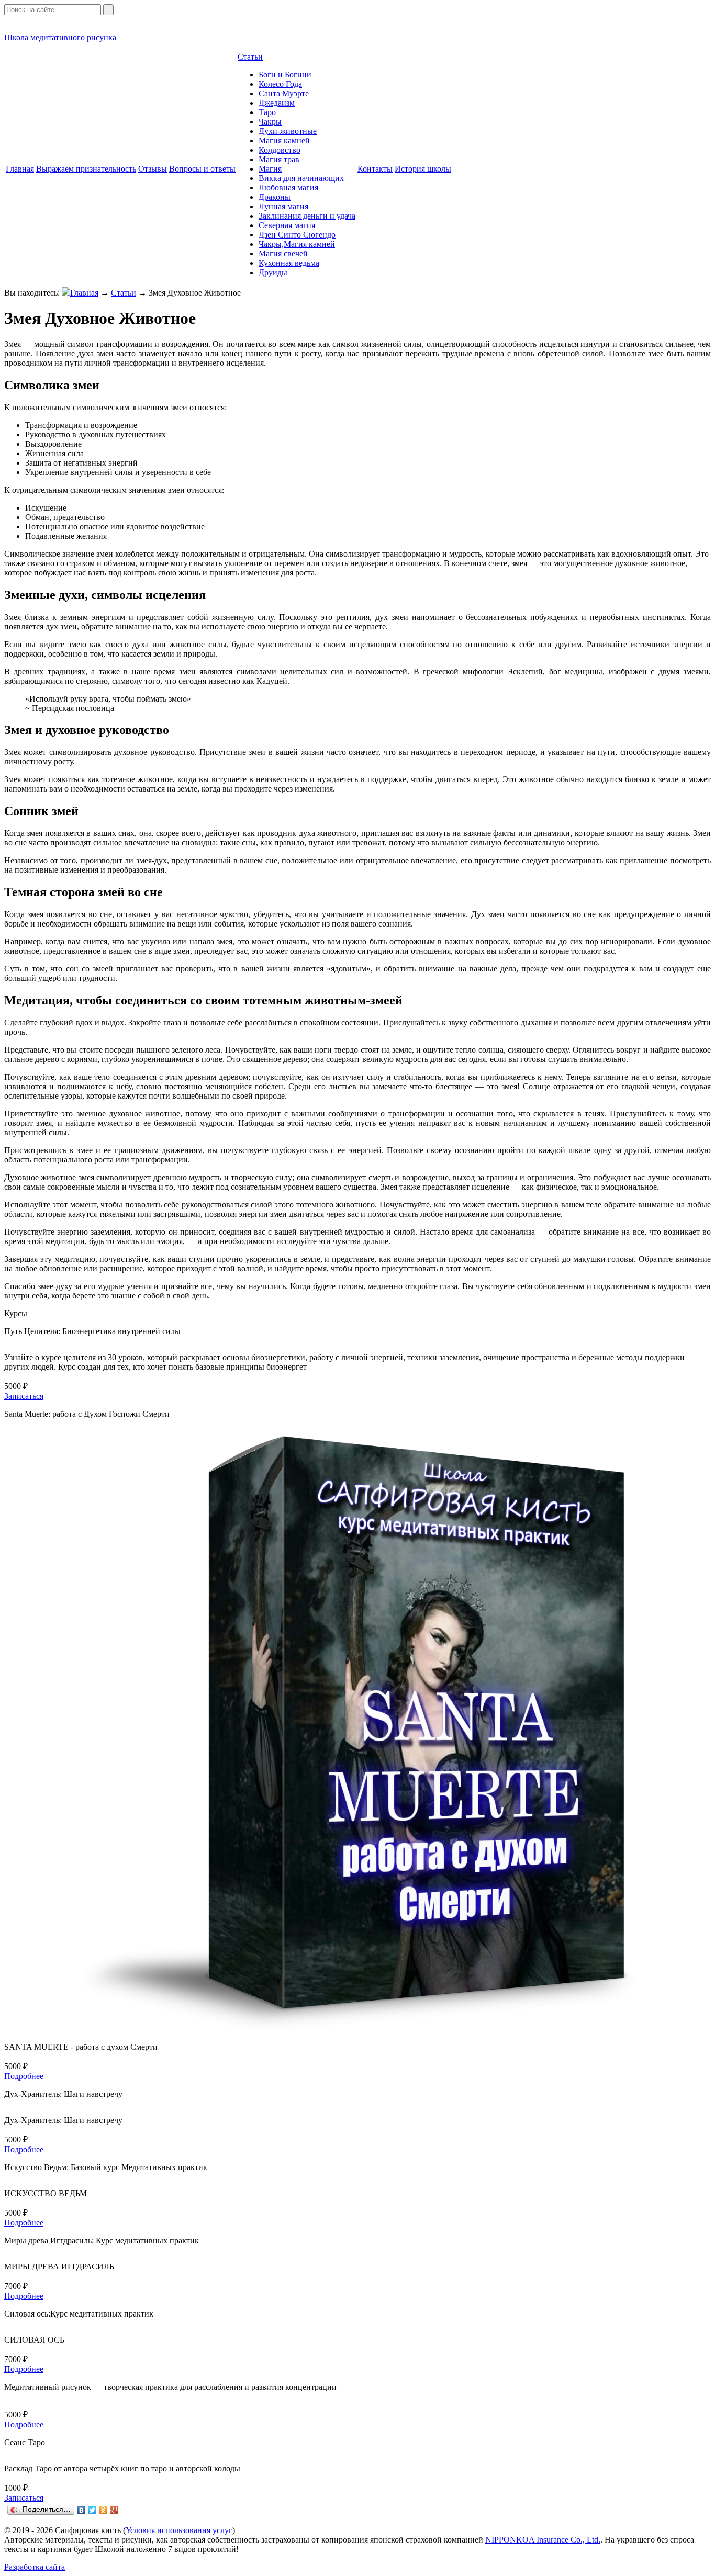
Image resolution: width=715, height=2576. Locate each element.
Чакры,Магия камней (297, 244)
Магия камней (284, 140)
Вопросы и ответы (202, 169)
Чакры (270, 122)
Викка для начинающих (301, 178)
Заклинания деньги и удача (307, 216)
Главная (20, 169)
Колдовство (280, 150)
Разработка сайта (35, 2567)
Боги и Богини (285, 75)
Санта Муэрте (284, 93)
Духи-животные (288, 131)
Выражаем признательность (86, 169)
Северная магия (287, 225)
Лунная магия (283, 206)
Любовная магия (288, 188)
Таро (267, 112)
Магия (270, 169)
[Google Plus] (114, 2510)
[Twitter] (92, 2510)
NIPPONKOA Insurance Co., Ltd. (543, 2540)
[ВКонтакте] (81, 2510)
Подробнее (24, 2076)
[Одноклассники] (103, 2510)
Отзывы (153, 169)
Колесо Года (280, 84)
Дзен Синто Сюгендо (297, 235)
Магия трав (279, 159)
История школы (423, 169)
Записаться (24, 1396)
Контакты (375, 169)
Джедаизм (277, 103)
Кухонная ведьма (289, 263)
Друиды (273, 272)
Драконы (275, 197)
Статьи (250, 57)
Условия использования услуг (179, 2530)
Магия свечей (283, 253)
